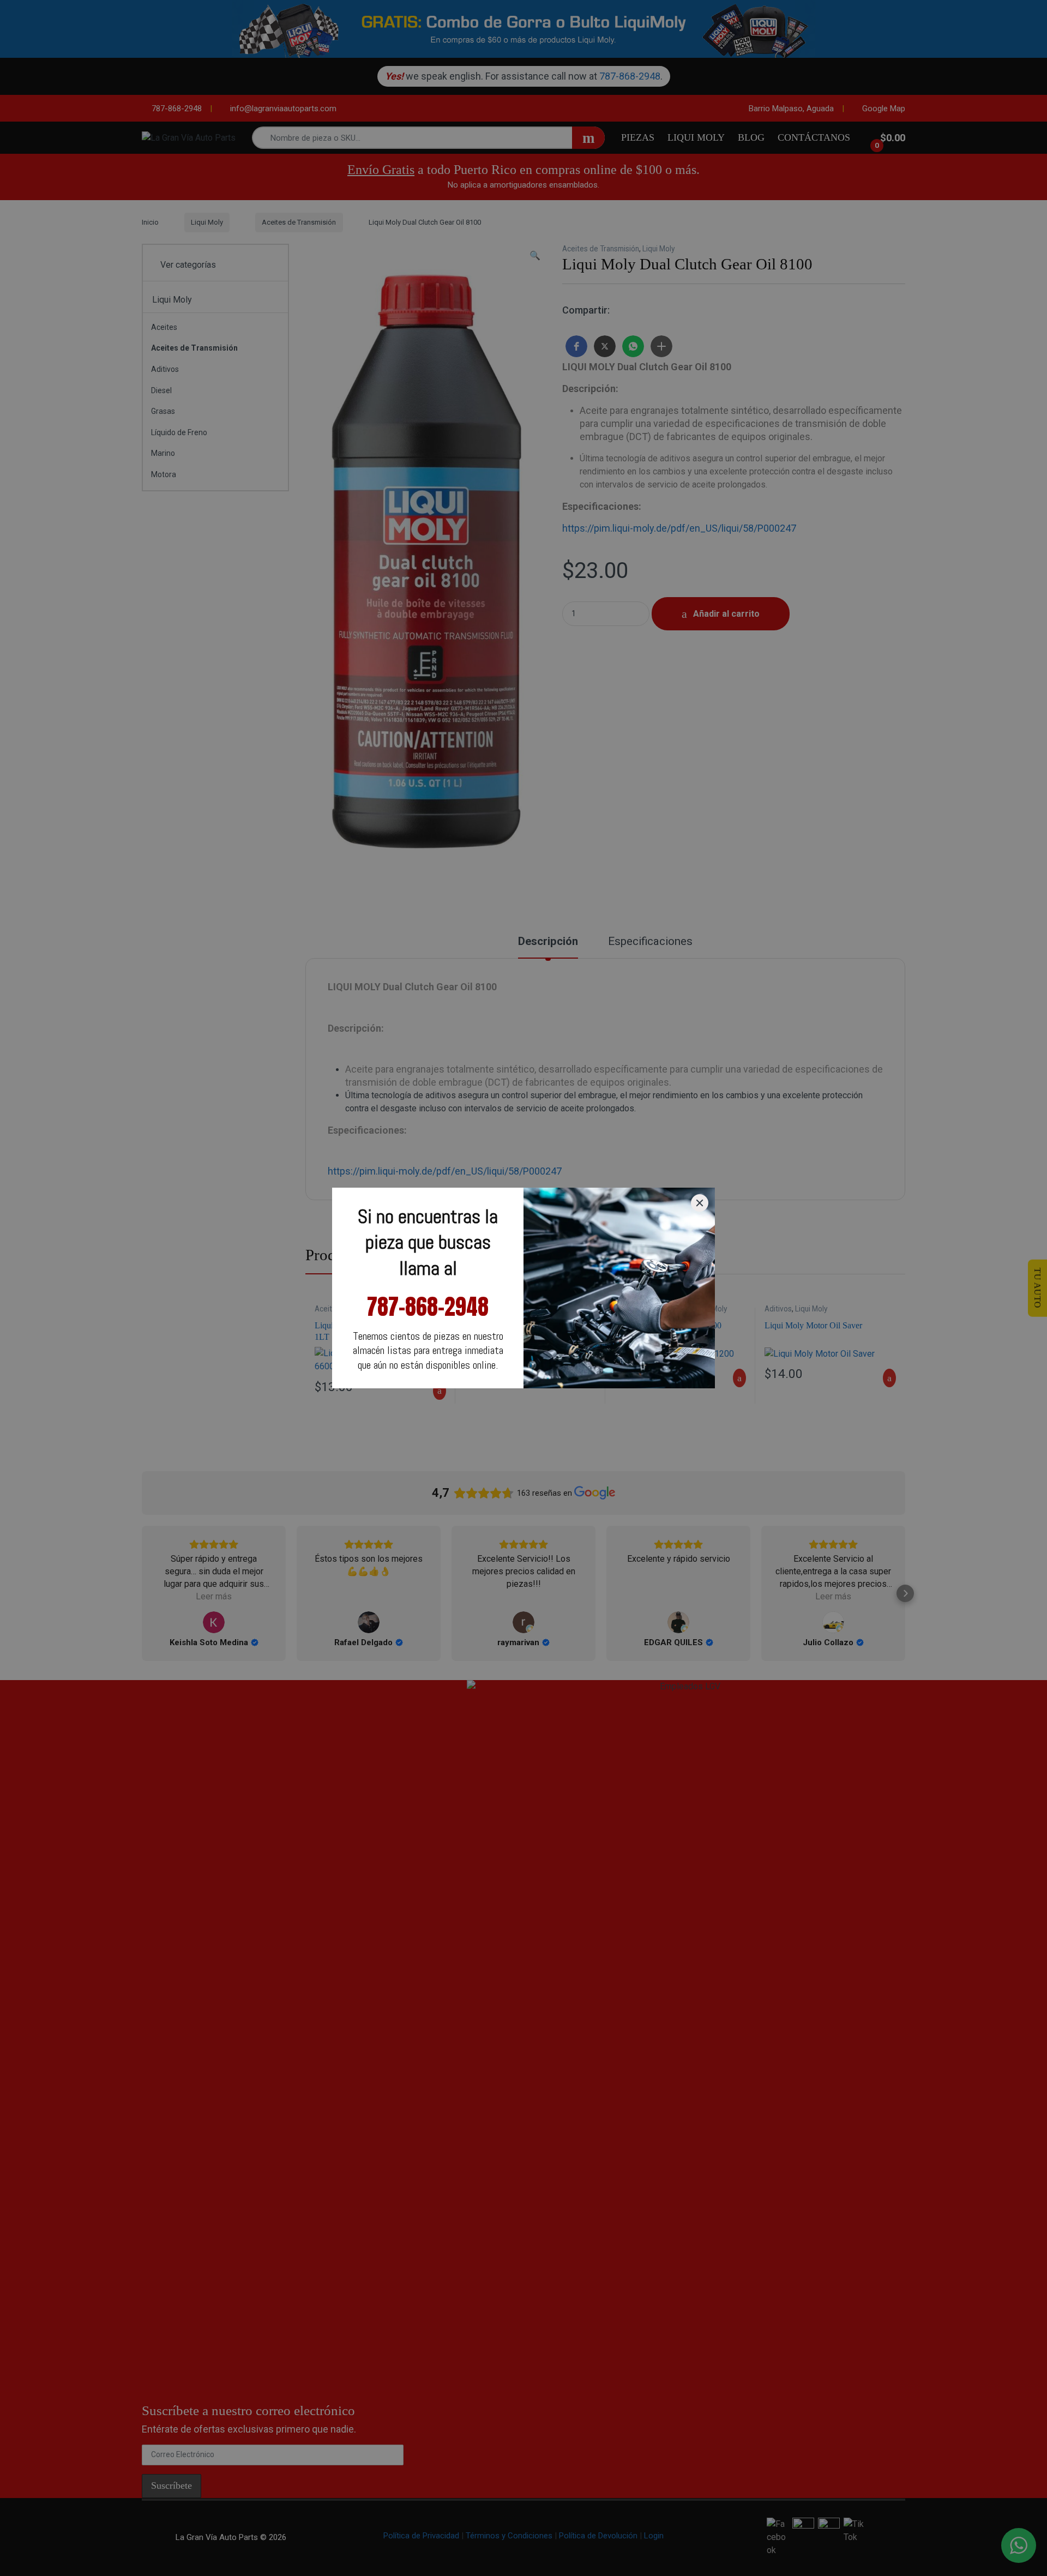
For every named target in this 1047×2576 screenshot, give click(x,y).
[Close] (700, 1203)
